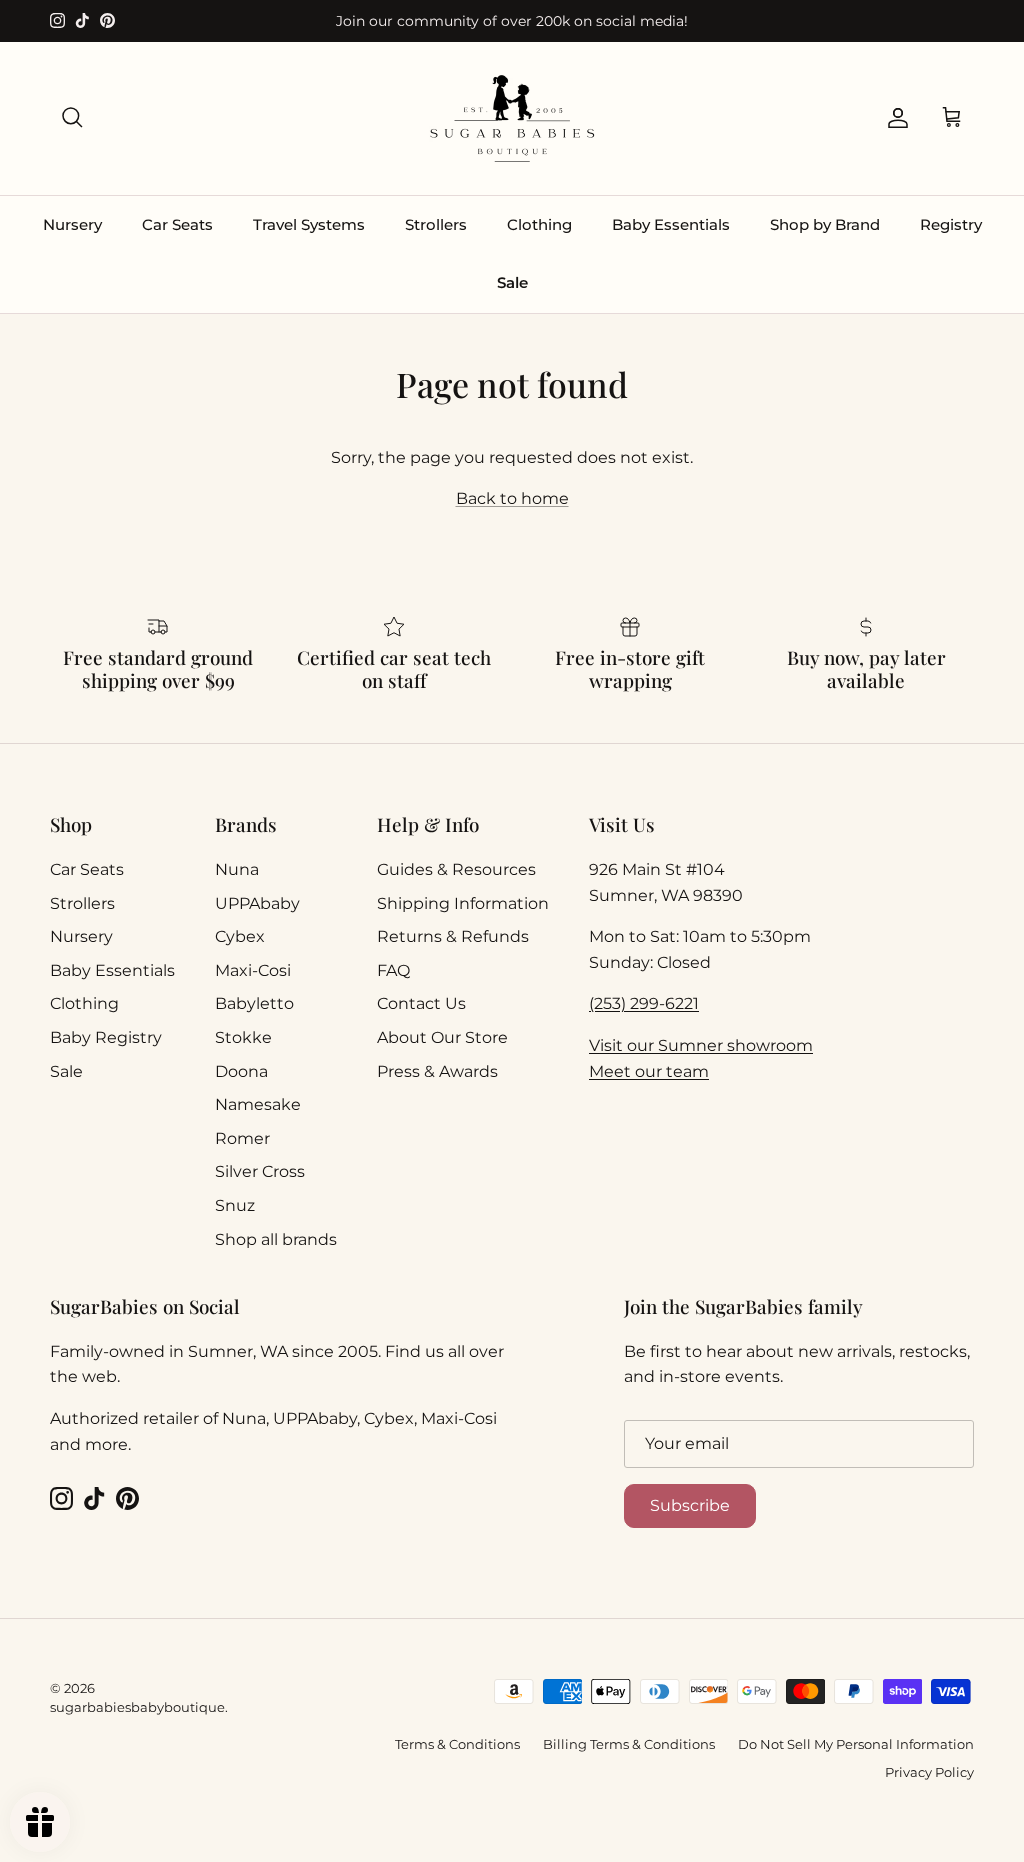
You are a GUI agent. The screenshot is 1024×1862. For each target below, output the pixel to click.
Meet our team (649, 1071)
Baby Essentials (671, 224)
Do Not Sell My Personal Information (856, 1744)
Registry (951, 224)
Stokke (243, 1037)
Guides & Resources (456, 869)
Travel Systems (309, 224)
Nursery (72, 224)
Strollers (436, 224)
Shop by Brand (825, 224)
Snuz (235, 1205)
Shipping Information (463, 903)
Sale (512, 282)
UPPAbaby (257, 903)
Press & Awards (437, 1071)
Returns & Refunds (453, 936)
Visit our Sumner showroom (701, 1045)
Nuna (237, 869)
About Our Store (442, 1037)
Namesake (258, 1104)
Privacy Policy (929, 1772)
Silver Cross (260, 1171)
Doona (241, 1071)
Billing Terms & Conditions (629, 1744)
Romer (242, 1138)
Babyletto (254, 1003)
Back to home (512, 498)
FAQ (393, 970)
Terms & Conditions (457, 1744)
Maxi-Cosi (253, 970)
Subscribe (690, 1505)
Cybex (240, 936)
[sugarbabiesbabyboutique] (512, 118)
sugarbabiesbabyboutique (137, 1707)
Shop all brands (276, 1239)
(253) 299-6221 (644, 1003)
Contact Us (421, 1003)
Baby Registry (106, 1037)
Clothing (539, 224)
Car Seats (177, 224)
